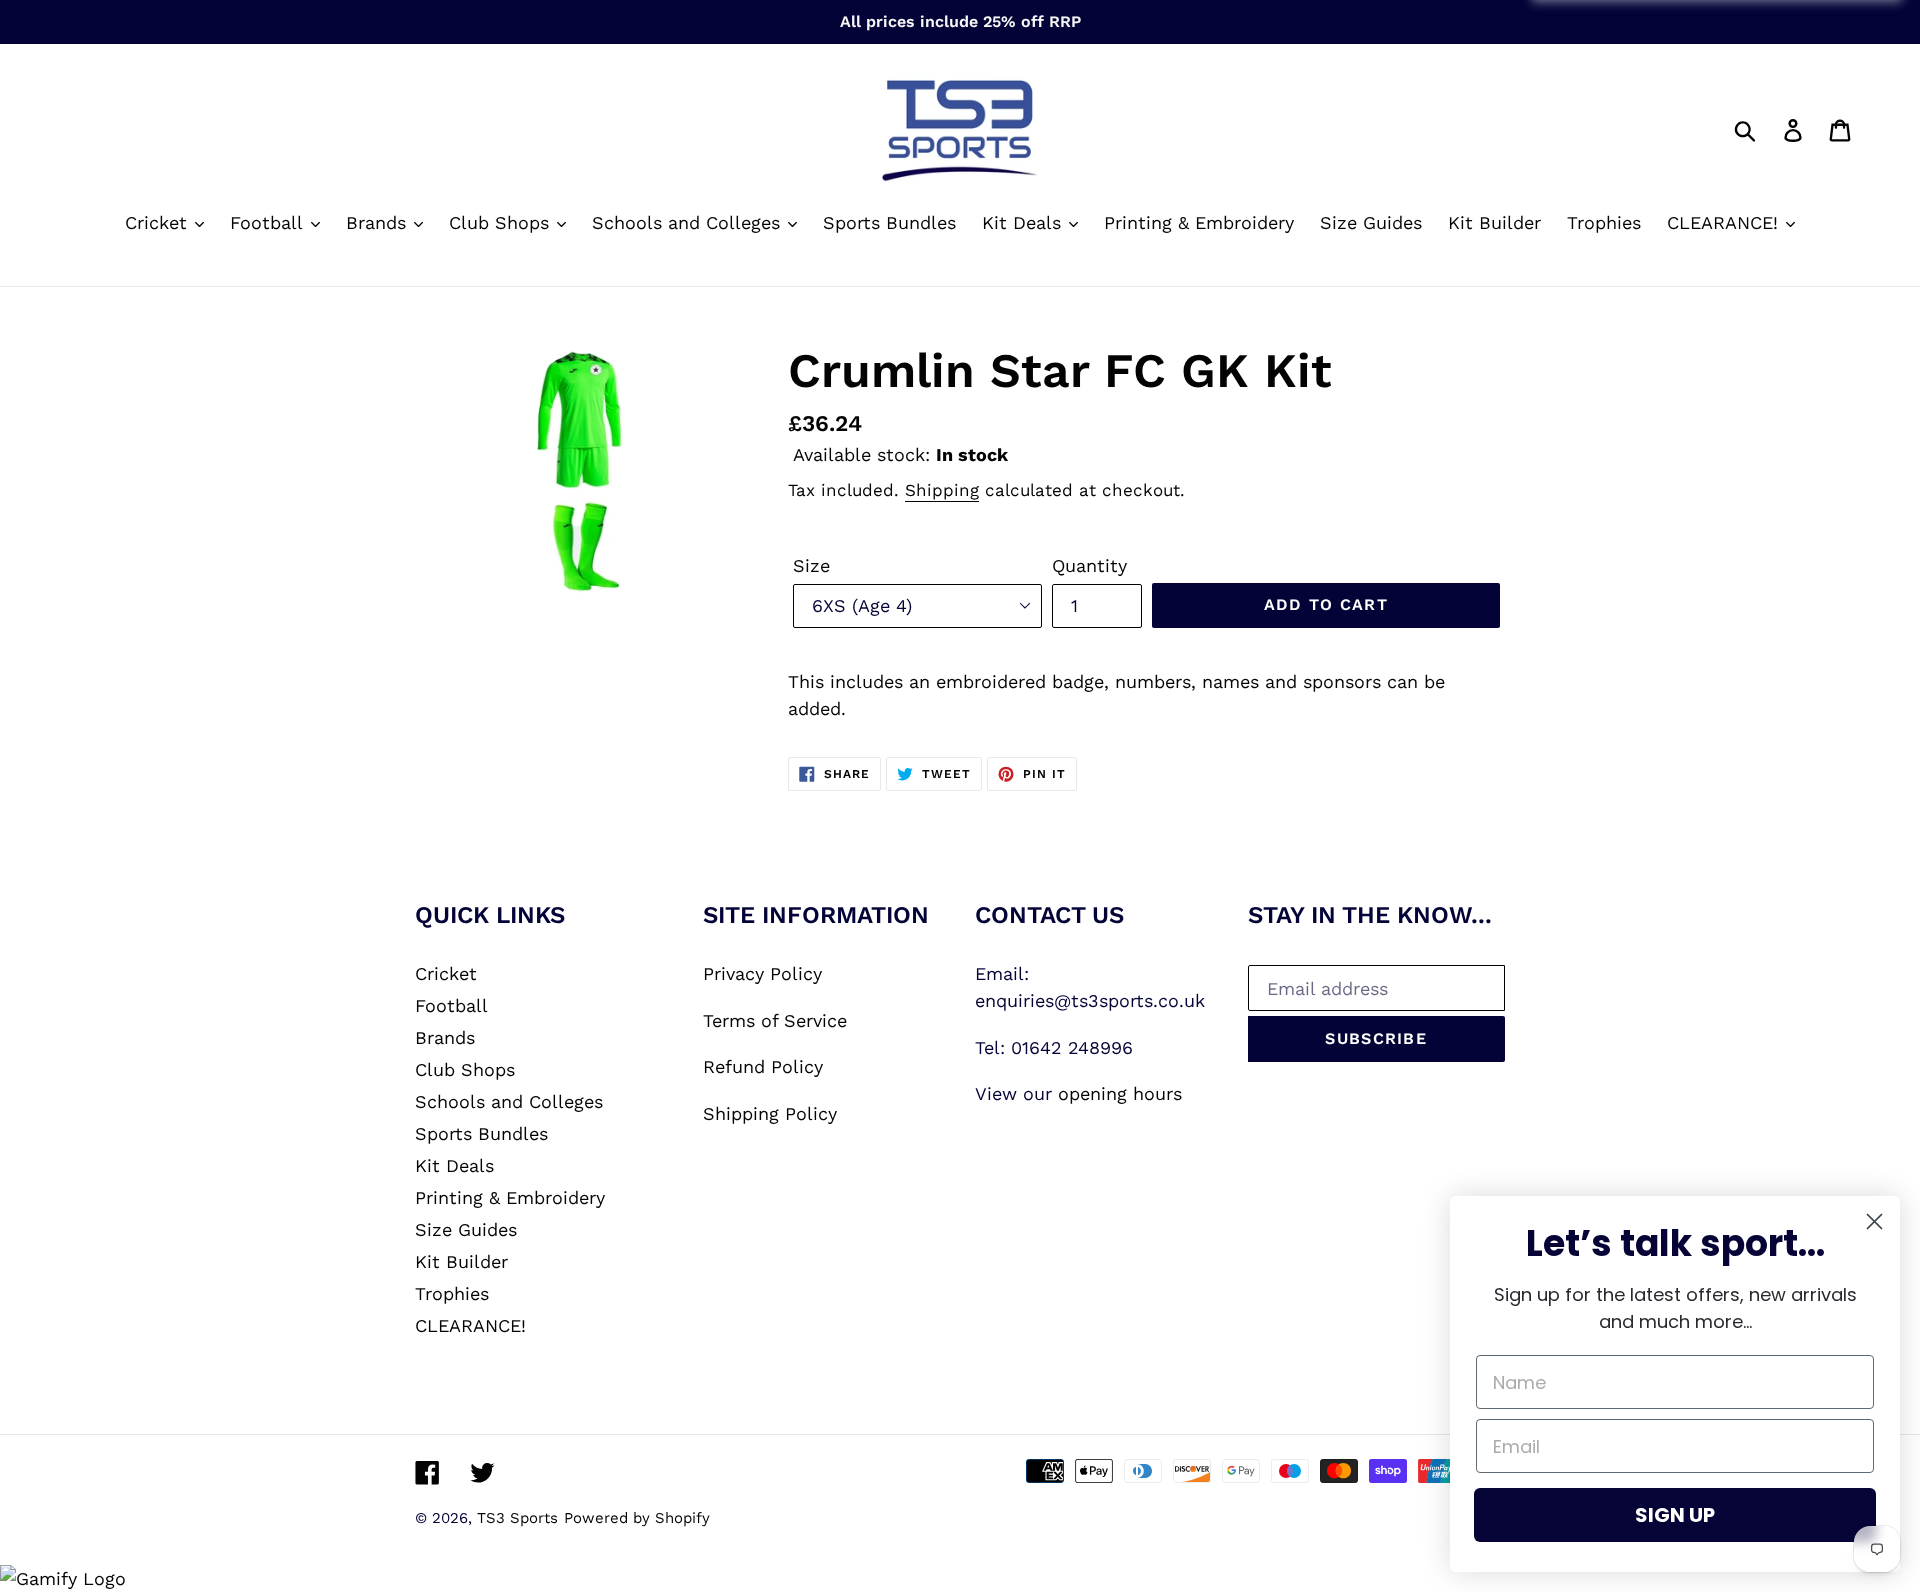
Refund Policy (763, 1066)
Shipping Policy (770, 1113)
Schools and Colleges (509, 1101)
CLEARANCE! (470, 1325)
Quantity (1089, 565)
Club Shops (465, 1069)
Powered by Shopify (637, 1518)
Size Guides (466, 1229)
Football (451, 1005)
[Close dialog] (1874, 1221)
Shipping (942, 490)
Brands (445, 1037)
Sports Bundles (481, 1133)
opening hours (1120, 1093)
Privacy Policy (762, 973)
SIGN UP (1675, 1515)
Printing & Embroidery (510, 1197)
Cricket (446, 973)
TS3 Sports (517, 1518)
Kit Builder (461, 1261)
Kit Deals (454, 1165)
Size (811, 565)
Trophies (452, 1293)
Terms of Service (775, 1020)
